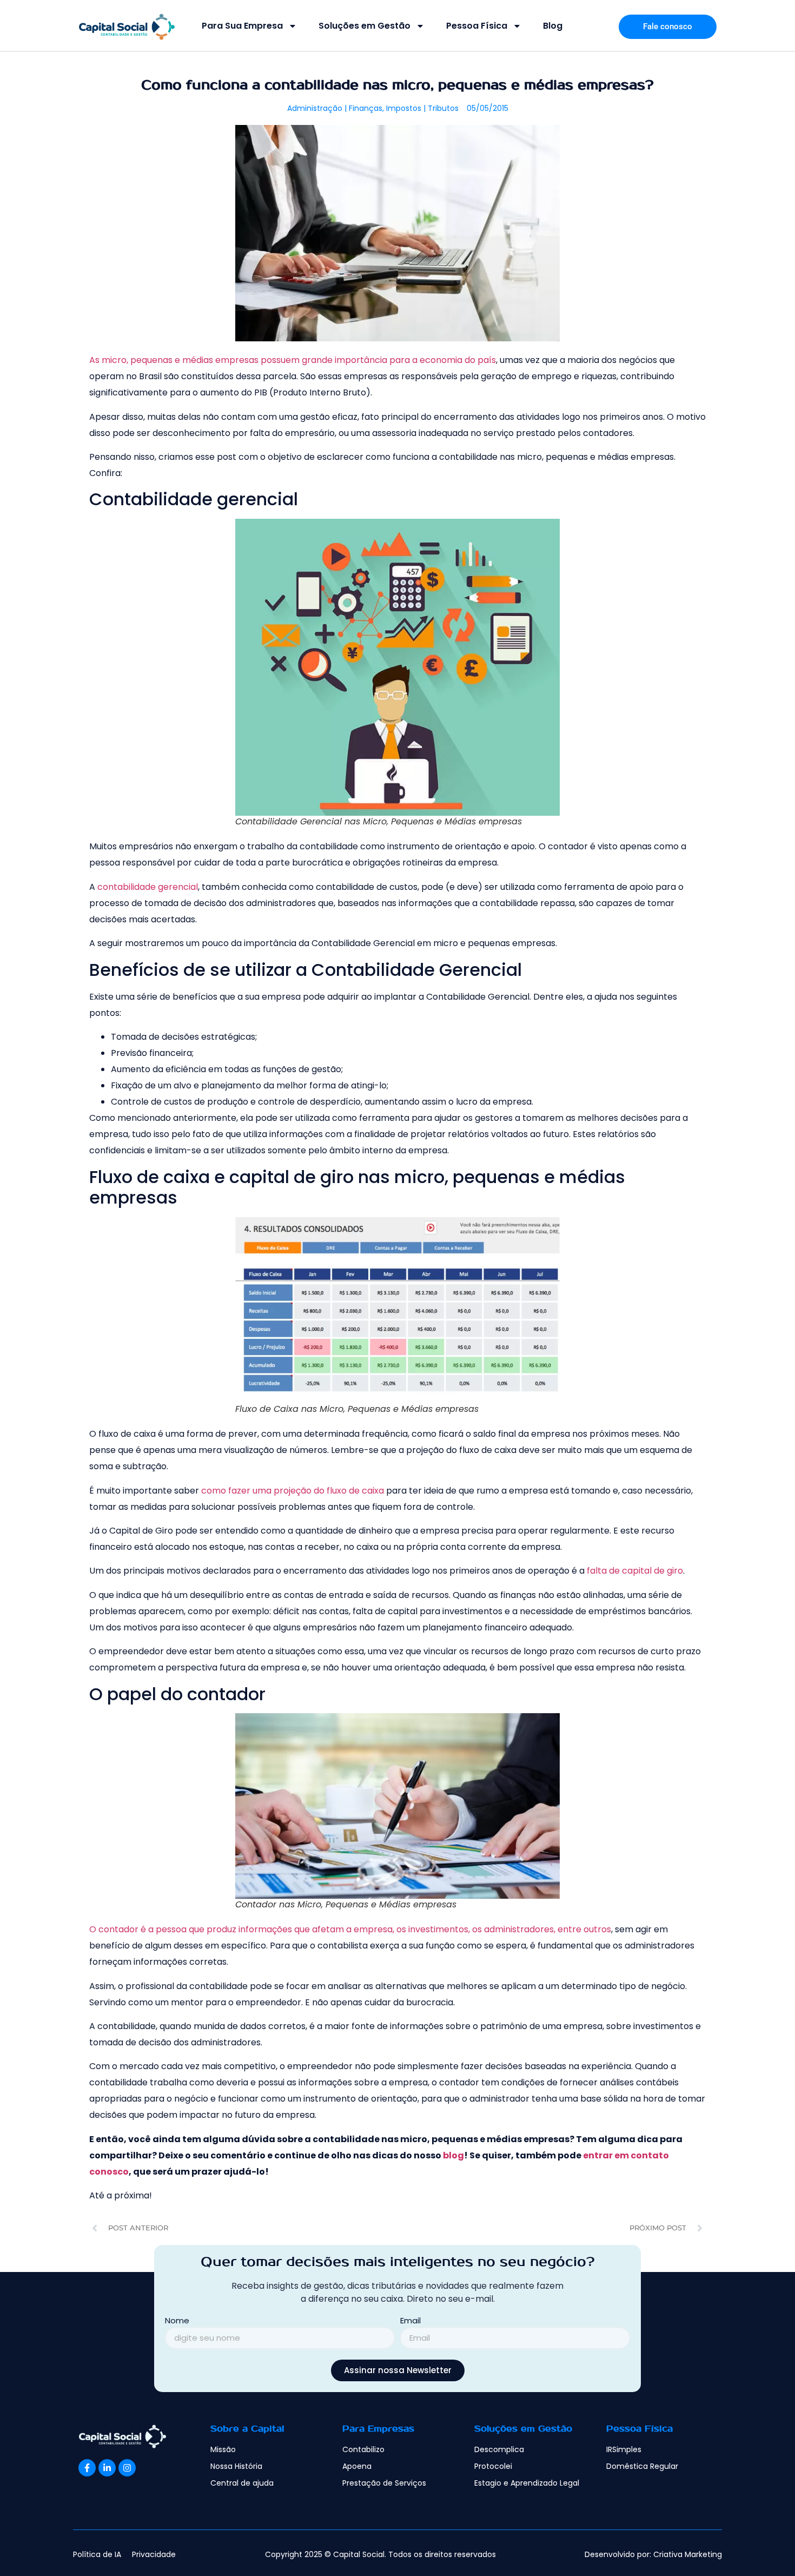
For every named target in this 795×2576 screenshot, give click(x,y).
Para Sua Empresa (242, 26)
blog (453, 2155)
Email (410, 2334)
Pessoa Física (477, 26)
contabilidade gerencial (148, 887)
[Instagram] (127, 2480)
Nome (177, 2334)
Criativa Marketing (688, 2567)
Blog (553, 26)
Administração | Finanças (335, 108)
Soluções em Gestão (365, 26)
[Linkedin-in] (107, 2480)
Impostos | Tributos (422, 108)
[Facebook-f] (87, 2480)
